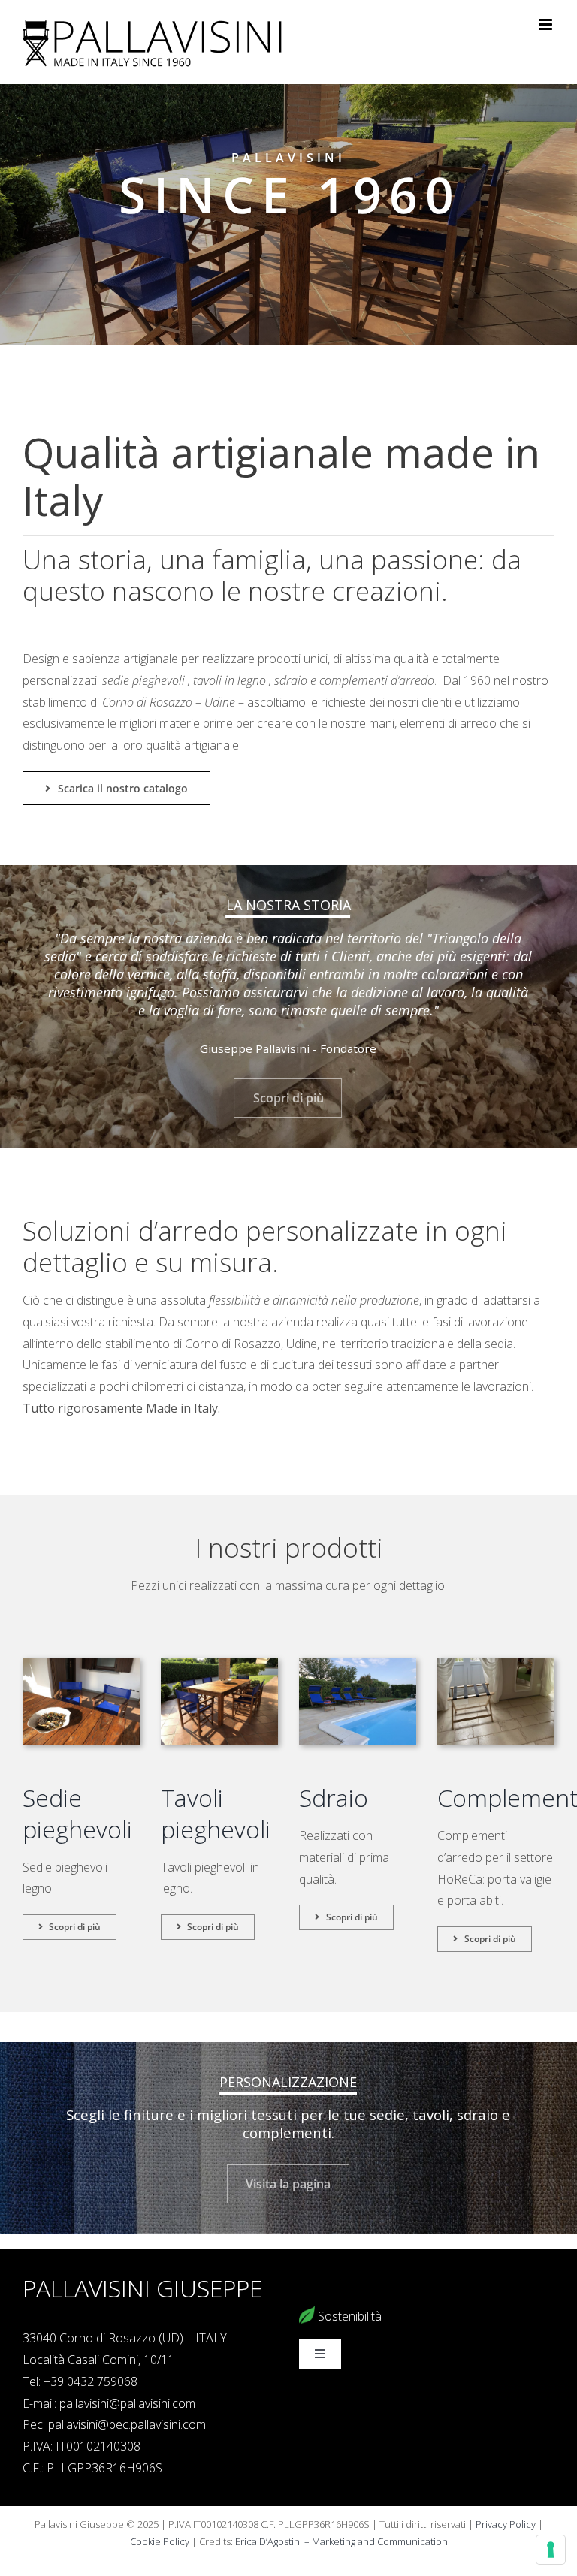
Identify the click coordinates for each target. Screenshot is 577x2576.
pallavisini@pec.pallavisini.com (127, 2424)
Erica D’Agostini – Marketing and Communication (341, 2541)
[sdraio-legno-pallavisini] (358, 1664)
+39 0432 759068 (91, 2381)
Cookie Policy (160, 2541)
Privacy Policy (506, 2524)
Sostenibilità (348, 2316)
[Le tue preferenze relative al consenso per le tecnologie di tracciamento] (551, 2550)
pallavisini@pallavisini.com (127, 2403)
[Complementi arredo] (496, 1664)
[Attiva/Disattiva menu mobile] (547, 24)
